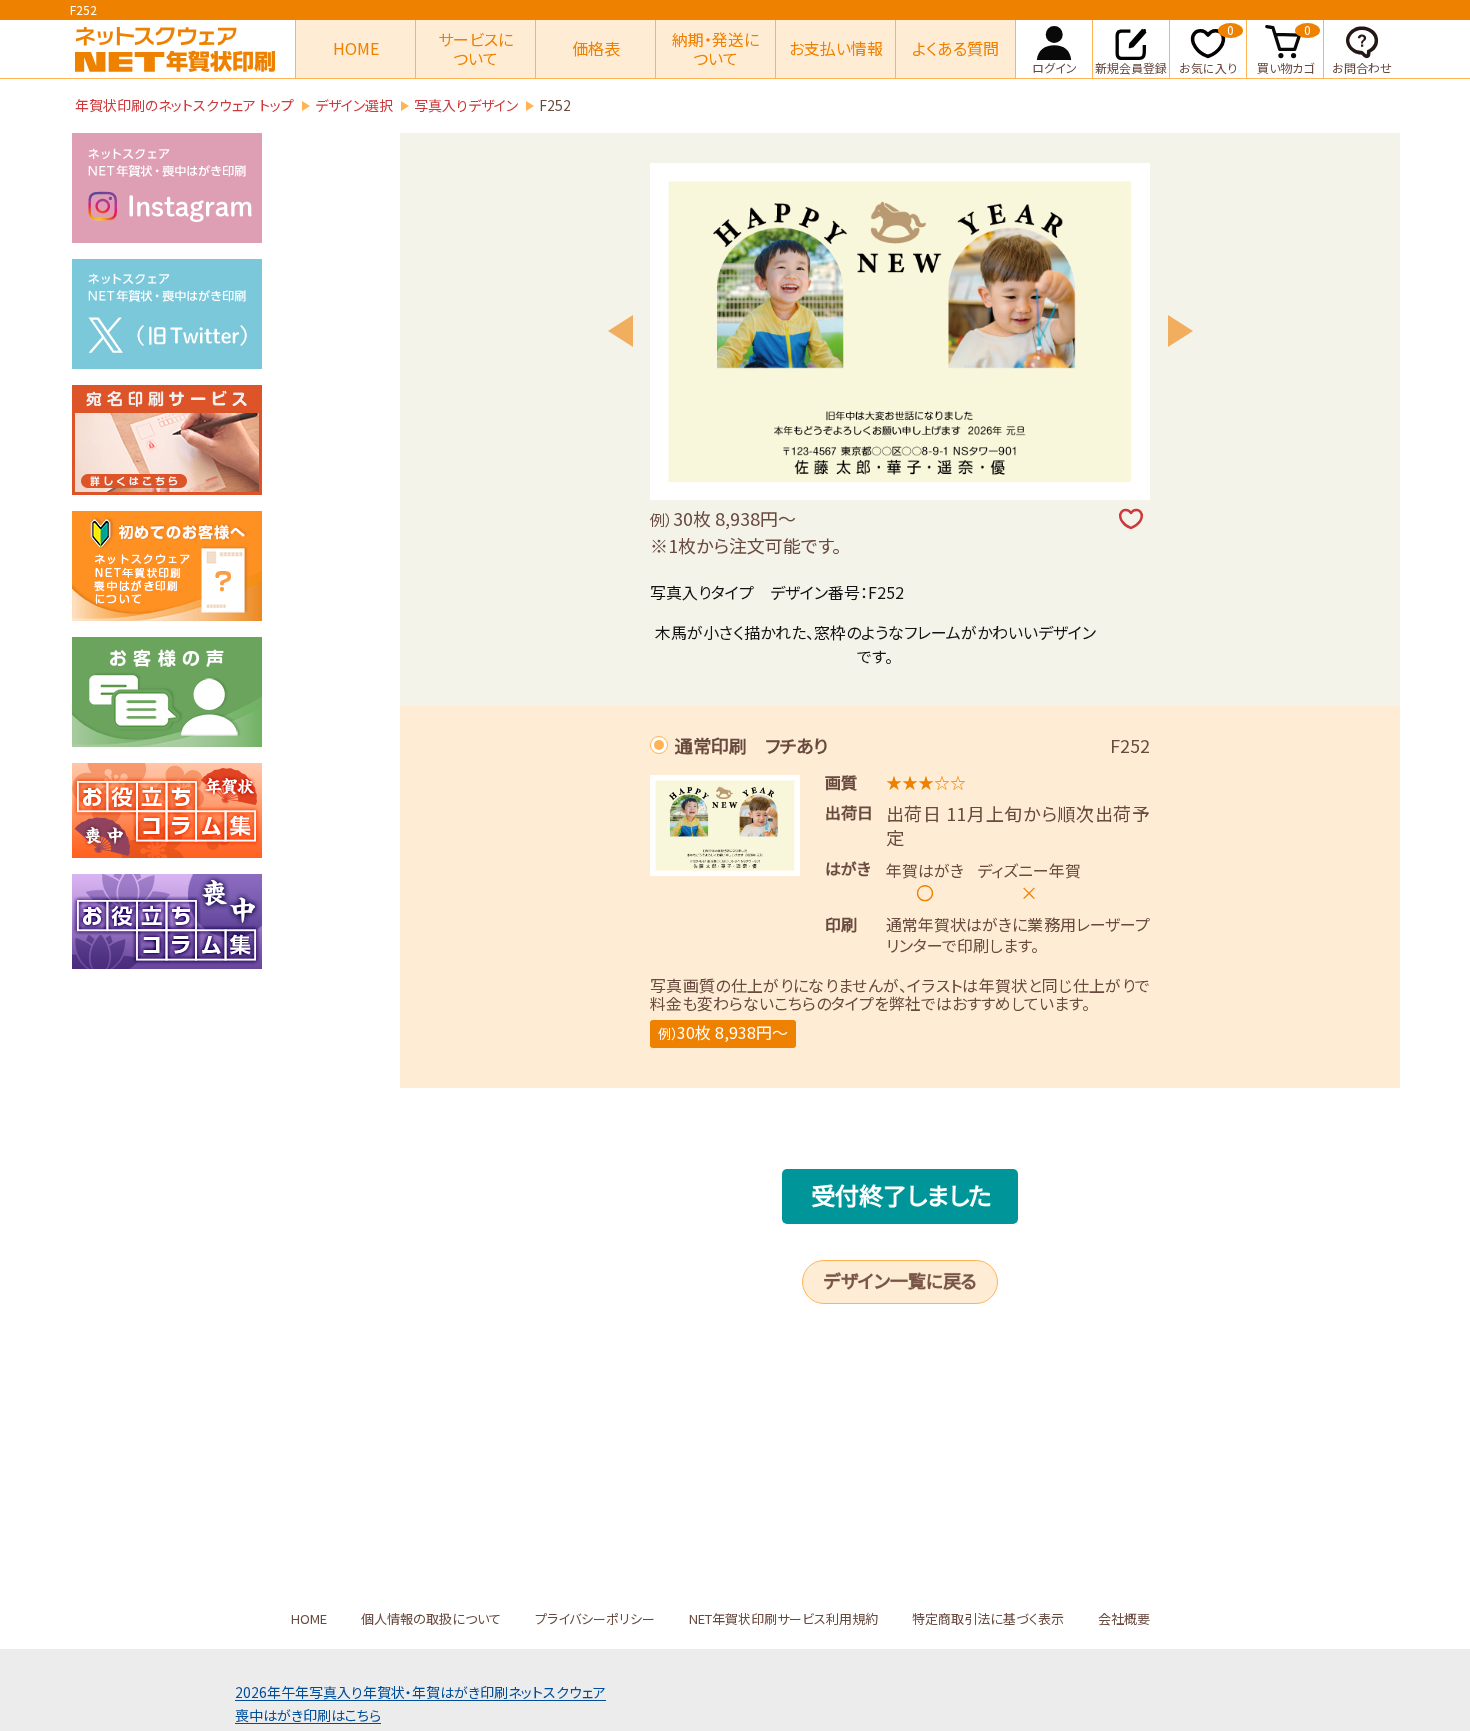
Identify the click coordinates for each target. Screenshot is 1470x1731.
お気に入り (1208, 48)
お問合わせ (1362, 67)
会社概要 (1124, 1619)
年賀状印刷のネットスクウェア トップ (184, 105)
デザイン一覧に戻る (900, 1280)
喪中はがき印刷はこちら (308, 1715)
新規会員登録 (1131, 67)
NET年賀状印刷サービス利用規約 (783, 1619)
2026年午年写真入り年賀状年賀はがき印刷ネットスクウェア (420, 1692)
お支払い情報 (836, 48)
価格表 (596, 48)
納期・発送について (715, 48)
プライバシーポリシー (595, 1619)
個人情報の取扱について (431, 1619)
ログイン (1054, 67)
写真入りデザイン (466, 105)
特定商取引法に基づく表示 (988, 1619)
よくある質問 (955, 48)
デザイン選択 (354, 105)
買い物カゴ (1285, 48)
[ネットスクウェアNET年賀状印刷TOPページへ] (175, 49)
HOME (356, 48)
